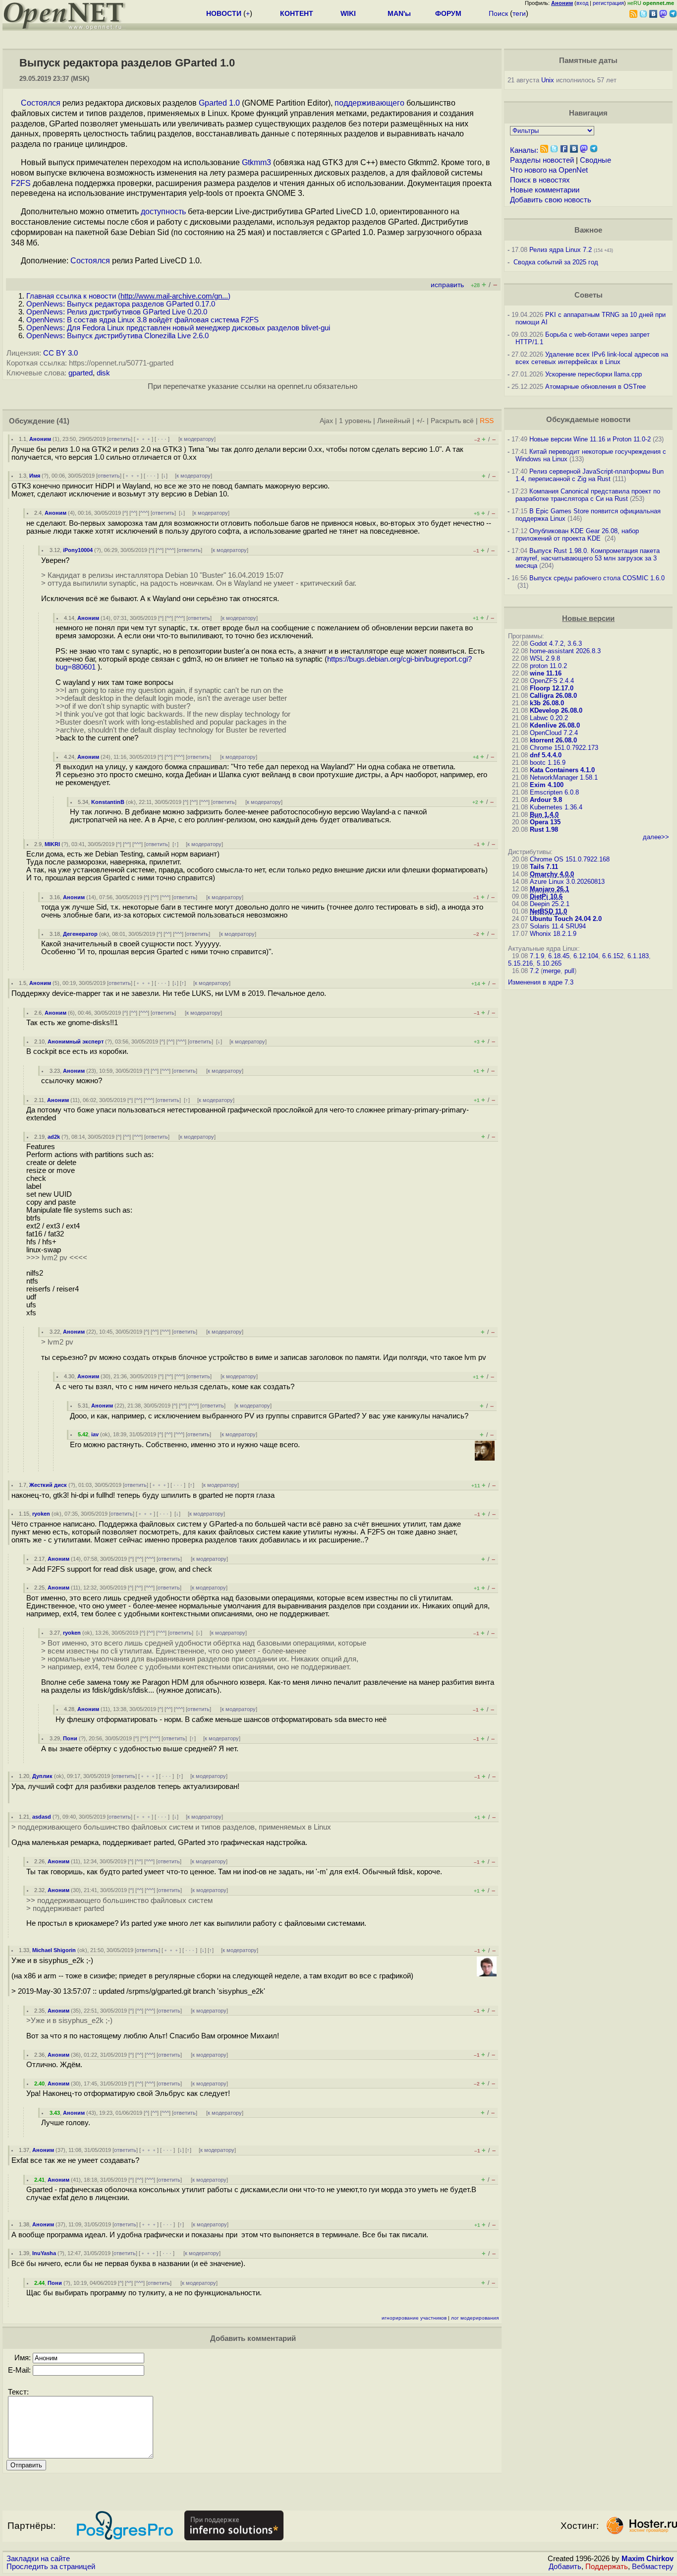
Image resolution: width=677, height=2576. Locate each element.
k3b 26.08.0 (547, 703)
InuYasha (44, 2253)
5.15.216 (520, 963)
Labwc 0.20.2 (549, 718)
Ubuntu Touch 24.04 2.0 (566, 919)
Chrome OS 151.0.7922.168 (570, 859)
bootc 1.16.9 (548, 763)
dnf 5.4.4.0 (546, 755)
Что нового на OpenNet (549, 170)
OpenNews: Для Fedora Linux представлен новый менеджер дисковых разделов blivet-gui (178, 328)
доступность (163, 212)
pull (569, 971)
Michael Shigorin (54, 1950)
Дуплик (42, 1776)
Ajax (326, 421)
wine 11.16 (546, 673)
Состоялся (41, 103)
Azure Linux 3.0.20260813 (567, 882)
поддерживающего (369, 103)
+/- (421, 421)
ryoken (41, 1514)
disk (103, 373)
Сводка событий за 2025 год (556, 262)
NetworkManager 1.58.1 (564, 777)
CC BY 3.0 (60, 353)
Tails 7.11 (544, 867)
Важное (588, 230)
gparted (81, 373)
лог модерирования (475, 2318)
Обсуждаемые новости (588, 420)
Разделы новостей (542, 160)
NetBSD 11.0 (548, 911)
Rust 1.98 (544, 829)
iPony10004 (78, 550)
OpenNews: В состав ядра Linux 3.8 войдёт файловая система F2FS (142, 320)
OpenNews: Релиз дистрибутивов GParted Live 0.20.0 (117, 312)
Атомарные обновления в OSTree (595, 387)
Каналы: (524, 150)
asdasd (42, 1817)
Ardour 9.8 (546, 800)
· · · (162, 439)
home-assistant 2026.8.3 (565, 651)
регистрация (608, 3)
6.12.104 (586, 956)
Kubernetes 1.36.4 (556, 807)
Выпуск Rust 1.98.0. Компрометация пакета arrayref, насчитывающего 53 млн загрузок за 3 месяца (588, 558)
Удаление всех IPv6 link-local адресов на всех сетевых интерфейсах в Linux (592, 358)
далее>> (656, 837)
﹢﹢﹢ (143, 439)
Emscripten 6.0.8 (554, 792)
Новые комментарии (545, 190)
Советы (589, 295)
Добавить (565, 2567)
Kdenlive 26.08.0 (555, 725)
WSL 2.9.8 (545, 658)
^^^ (144, 513)
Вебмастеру (653, 2567)
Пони (70, 1738)
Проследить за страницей (51, 2567)
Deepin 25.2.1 (550, 904)
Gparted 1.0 (219, 103)
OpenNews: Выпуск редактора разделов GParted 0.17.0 (121, 304)
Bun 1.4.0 (544, 815)
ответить (120, 439)
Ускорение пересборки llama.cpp (593, 374)
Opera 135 (545, 822)
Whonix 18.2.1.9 (553, 934)
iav (95, 1434)
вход (582, 3)
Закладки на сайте (38, 2559)
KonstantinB (108, 802)
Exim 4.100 (547, 785)
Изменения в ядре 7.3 (541, 982)
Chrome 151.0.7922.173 (564, 748)
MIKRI (52, 844)
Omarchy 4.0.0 (552, 874)
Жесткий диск (48, 1485)
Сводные (595, 160)
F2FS (21, 183)
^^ (133, 513)
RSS (487, 421)
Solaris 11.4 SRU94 (558, 926)
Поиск (498, 13)
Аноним (40, 439)
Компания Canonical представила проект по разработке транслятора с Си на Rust (588, 495)
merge (552, 971)
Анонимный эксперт (76, 1042)
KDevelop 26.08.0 (556, 710)
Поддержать (607, 2567)
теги (519, 13)
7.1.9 (537, 956)
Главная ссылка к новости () (128, 296)
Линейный (394, 421)
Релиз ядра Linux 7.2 (561, 250)
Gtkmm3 (256, 162)
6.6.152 (613, 956)
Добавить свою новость (551, 200)
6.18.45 (559, 956)
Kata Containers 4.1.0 (562, 770)
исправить (447, 285)
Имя (35, 476)
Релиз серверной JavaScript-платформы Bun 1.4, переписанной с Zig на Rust (590, 475)
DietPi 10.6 (546, 896)
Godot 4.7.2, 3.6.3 (556, 644)
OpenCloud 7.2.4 (554, 733)
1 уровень (355, 421)
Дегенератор (80, 934)
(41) (63, 421)
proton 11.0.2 (548, 666)
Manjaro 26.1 (549, 889)
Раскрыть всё (452, 421)
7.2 (534, 971)
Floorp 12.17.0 (552, 688)
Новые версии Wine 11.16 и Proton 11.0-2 (590, 439)
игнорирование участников (414, 2318)
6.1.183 (638, 956)
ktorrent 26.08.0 (553, 740)
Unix (548, 80)
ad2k (54, 1137)
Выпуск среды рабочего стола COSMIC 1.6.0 (597, 578)
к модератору (197, 439)
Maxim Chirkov (648, 2559)
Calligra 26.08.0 (553, 696)
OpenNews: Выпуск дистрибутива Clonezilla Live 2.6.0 (117, 336)
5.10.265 (549, 963)
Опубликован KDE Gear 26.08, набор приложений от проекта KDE (577, 535)
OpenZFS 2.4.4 (552, 681)
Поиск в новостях (540, 180)
